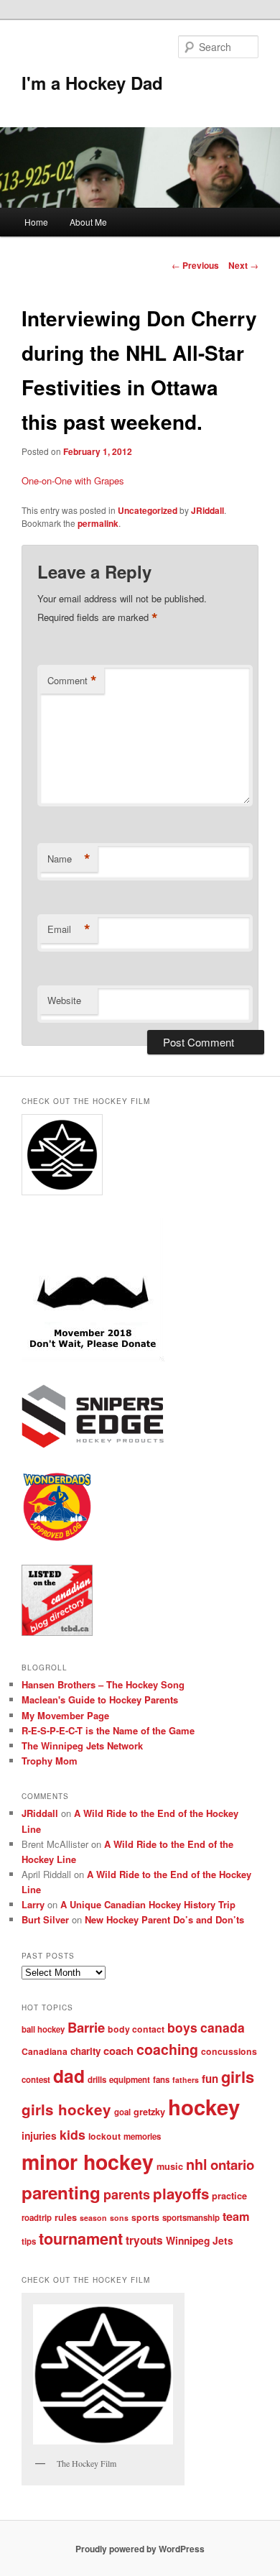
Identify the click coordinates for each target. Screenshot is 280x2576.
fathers (186, 2080)
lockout (104, 2136)
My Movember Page (65, 1715)
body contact (136, 2029)
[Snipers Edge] (93, 1445)
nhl (197, 2164)
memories (142, 2136)
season (93, 2218)
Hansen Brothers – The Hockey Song (103, 1684)
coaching (167, 2049)
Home (36, 222)
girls (238, 2076)
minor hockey (88, 2162)
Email (69, 929)
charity (85, 2051)
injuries (39, 2135)
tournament (81, 2239)
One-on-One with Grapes (73, 480)
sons (119, 2218)
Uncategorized (148, 510)
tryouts (144, 2240)
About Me (88, 222)
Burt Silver (45, 1919)
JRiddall (207, 510)
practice (229, 2196)
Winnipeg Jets (200, 2240)
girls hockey (66, 2109)
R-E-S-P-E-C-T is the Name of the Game (108, 1730)
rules (66, 2217)
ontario (232, 2165)
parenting (61, 2192)
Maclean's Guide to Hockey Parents (100, 1699)
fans (161, 2080)
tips (29, 2241)
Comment (72, 681)
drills (97, 2080)
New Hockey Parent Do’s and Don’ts (164, 1919)
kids (73, 2134)
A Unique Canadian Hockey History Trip (148, 1904)
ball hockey (43, 2029)
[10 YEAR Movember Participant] (93, 1358)
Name (69, 859)
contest (36, 2080)
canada (223, 2027)
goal (122, 2112)
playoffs (181, 2193)
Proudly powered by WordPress (140, 2549)
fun (210, 2079)
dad (69, 2076)
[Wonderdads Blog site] (57, 1539)
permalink (98, 523)
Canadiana (45, 2051)
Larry (33, 1904)
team (236, 2216)
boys (182, 2027)
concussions (229, 2051)
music (170, 2166)
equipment (130, 2080)
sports (145, 2217)
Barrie (86, 2027)
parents (127, 2194)
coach (118, 2051)
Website (64, 1000)
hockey (204, 2107)
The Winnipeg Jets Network (82, 1745)
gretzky (149, 2112)
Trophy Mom (50, 1761)
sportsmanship (191, 2218)
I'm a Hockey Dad (92, 83)
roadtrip (37, 2218)
